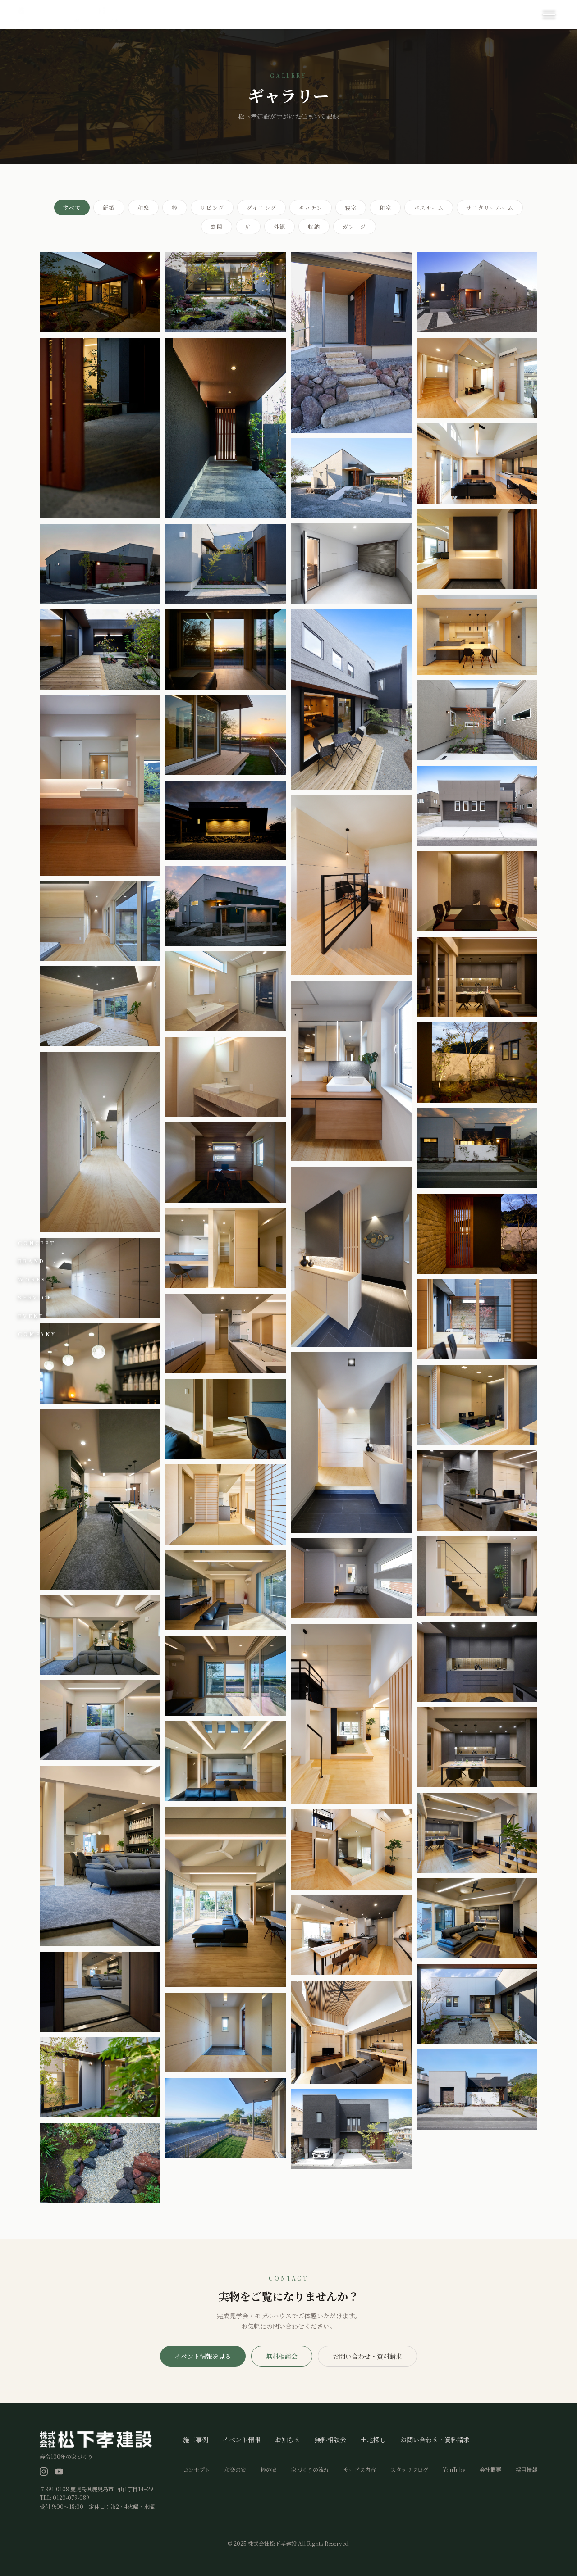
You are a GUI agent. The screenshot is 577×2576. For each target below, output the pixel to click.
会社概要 (490, 2470)
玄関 (216, 226)
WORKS (32, 1279)
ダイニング (261, 207)
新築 (109, 207)
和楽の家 (235, 2470)
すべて (72, 207)
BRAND (32, 1261)
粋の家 (269, 2470)
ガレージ (355, 226)
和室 (385, 207)
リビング (212, 207)
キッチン (311, 207)
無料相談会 (282, 2356)
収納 (314, 226)
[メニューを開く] (549, 15)
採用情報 (527, 2470)
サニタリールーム (490, 207)
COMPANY (37, 1334)
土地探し (373, 2440)
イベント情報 (242, 2440)
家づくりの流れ (310, 2470)
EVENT (31, 1315)
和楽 (143, 207)
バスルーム (429, 207)
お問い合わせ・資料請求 (367, 2356)
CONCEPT (37, 1242)
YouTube (454, 2470)
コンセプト (197, 2470)
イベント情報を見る (203, 2356)
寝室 (351, 207)
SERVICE (35, 1297)
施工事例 (196, 2440)
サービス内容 (360, 2470)
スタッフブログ (409, 2470)
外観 (279, 226)
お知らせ (288, 2440)
